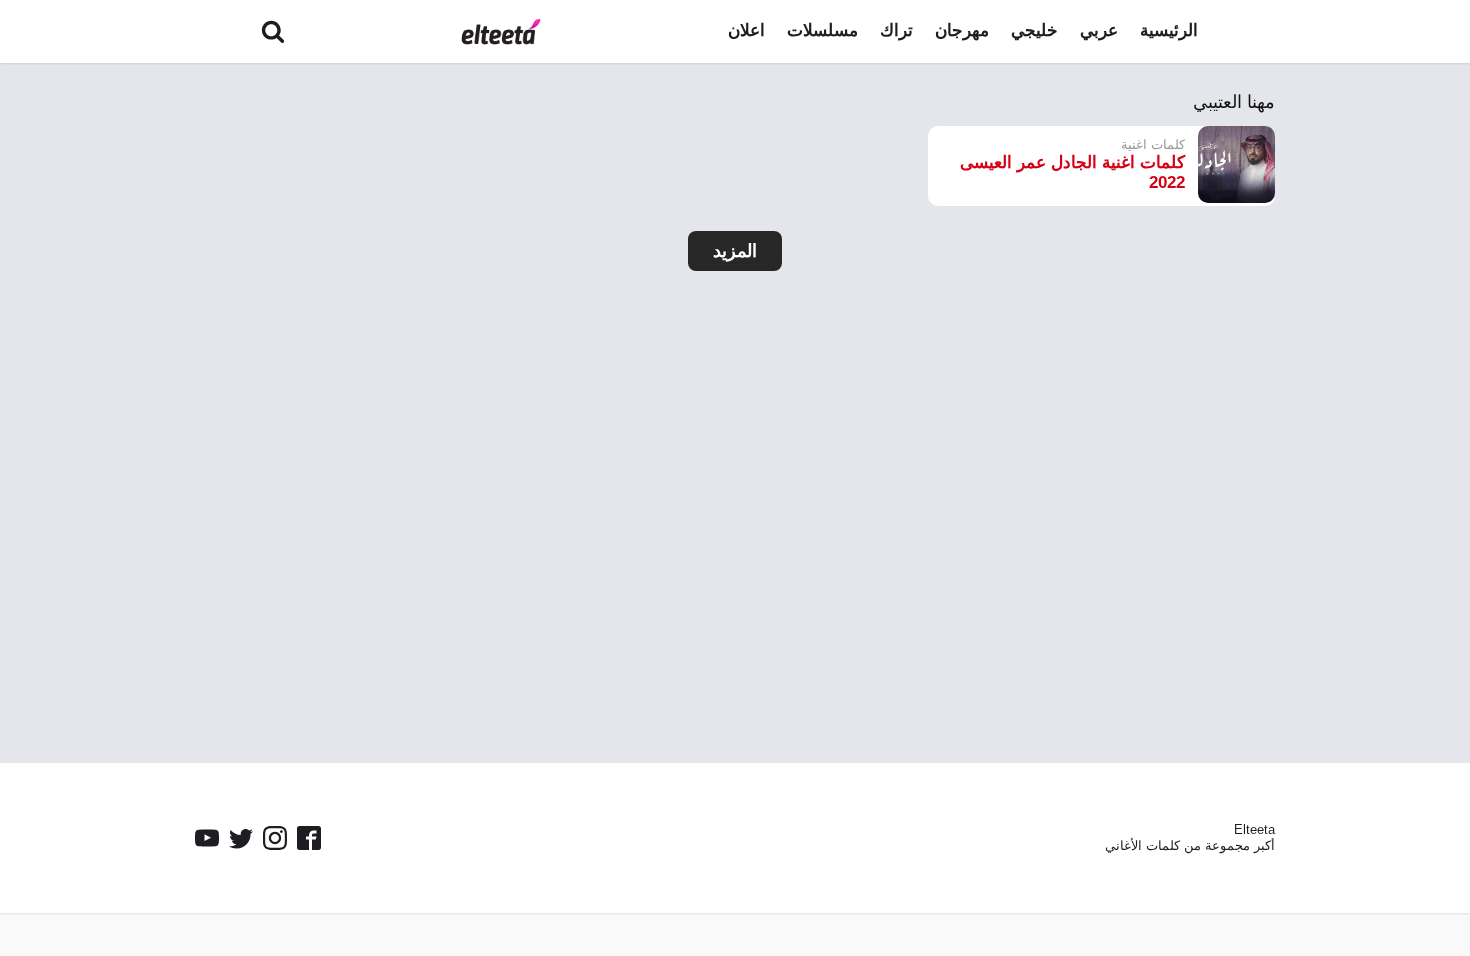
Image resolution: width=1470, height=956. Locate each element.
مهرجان (962, 30)
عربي (1099, 30)
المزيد (735, 251)
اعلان (746, 30)
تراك (896, 30)
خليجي (1034, 30)
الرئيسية (1169, 30)
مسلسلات (822, 30)
